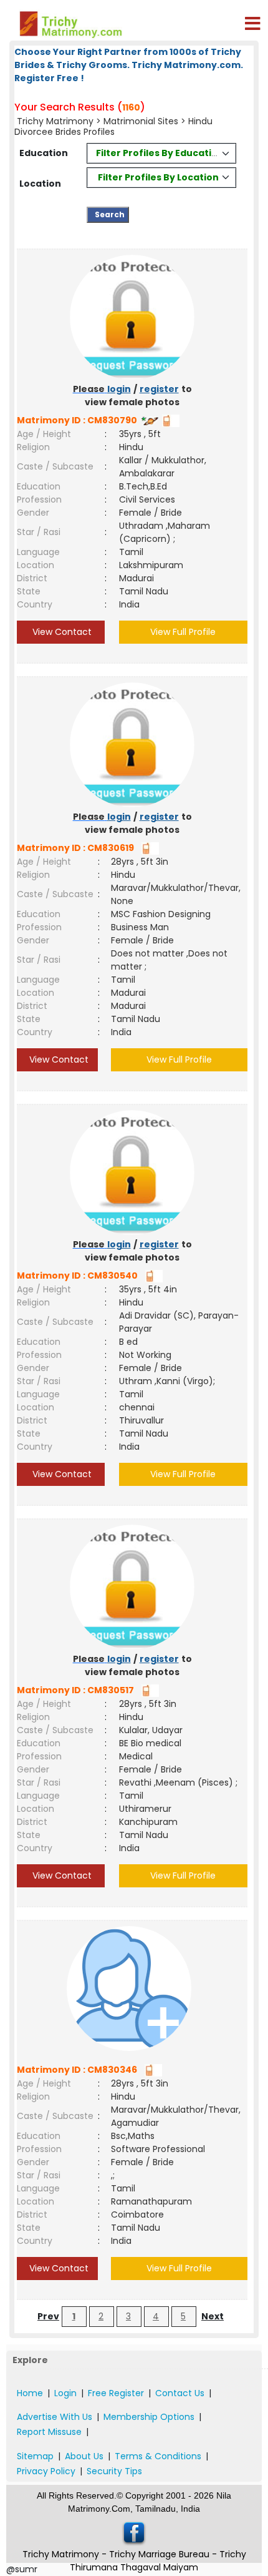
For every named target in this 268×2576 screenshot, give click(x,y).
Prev (48, 2316)
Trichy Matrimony (55, 121)
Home (30, 2393)
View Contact (61, 632)
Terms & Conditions (158, 2456)
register (159, 389)
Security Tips (114, 2471)
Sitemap (35, 2456)
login (119, 389)
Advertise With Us (55, 2417)
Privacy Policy (46, 2471)
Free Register (116, 2393)
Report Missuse (49, 2432)
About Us (84, 2456)
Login (65, 2393)
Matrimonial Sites (141, 121)
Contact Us (180, 2393)
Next (213, 2316)
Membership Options (149, 2417)
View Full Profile (183, 632)
